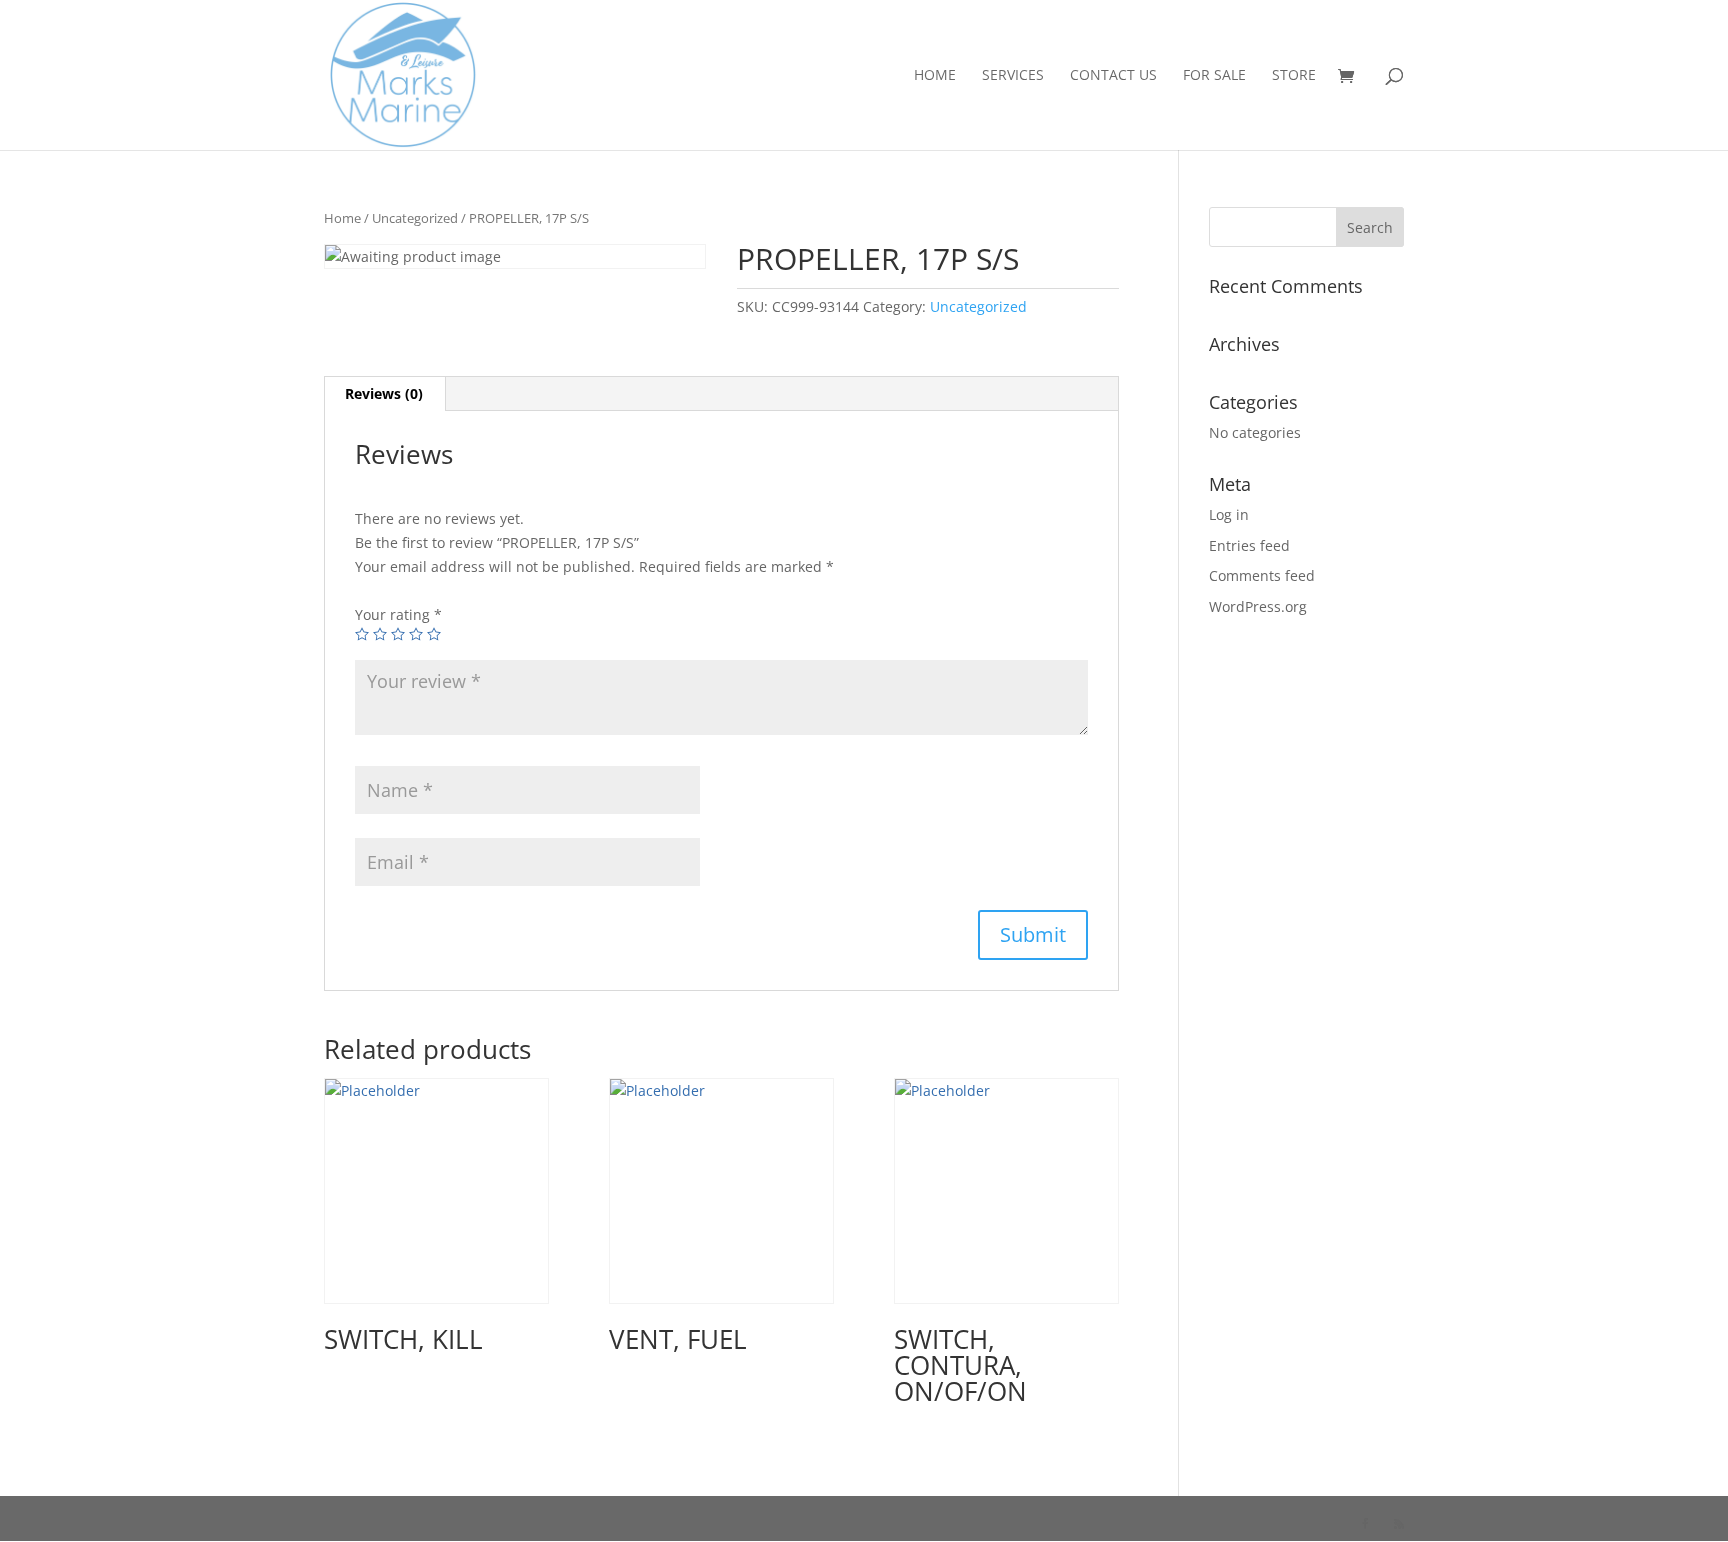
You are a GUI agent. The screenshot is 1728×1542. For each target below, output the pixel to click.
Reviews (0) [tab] (384, 393)
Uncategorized (415, 218)
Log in (1229, 514)
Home (935, 76)
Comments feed (1262, 575)
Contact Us (1113, 76)
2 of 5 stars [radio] (380, 634)
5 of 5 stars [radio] (434, 634)
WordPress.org (1258, 606)
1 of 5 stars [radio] (362, 634)
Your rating (398, 614)
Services (1013, 76)
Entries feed (1249, 545)
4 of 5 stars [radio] (416, 634)
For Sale (1214, 76)
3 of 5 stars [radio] (398, 634)
